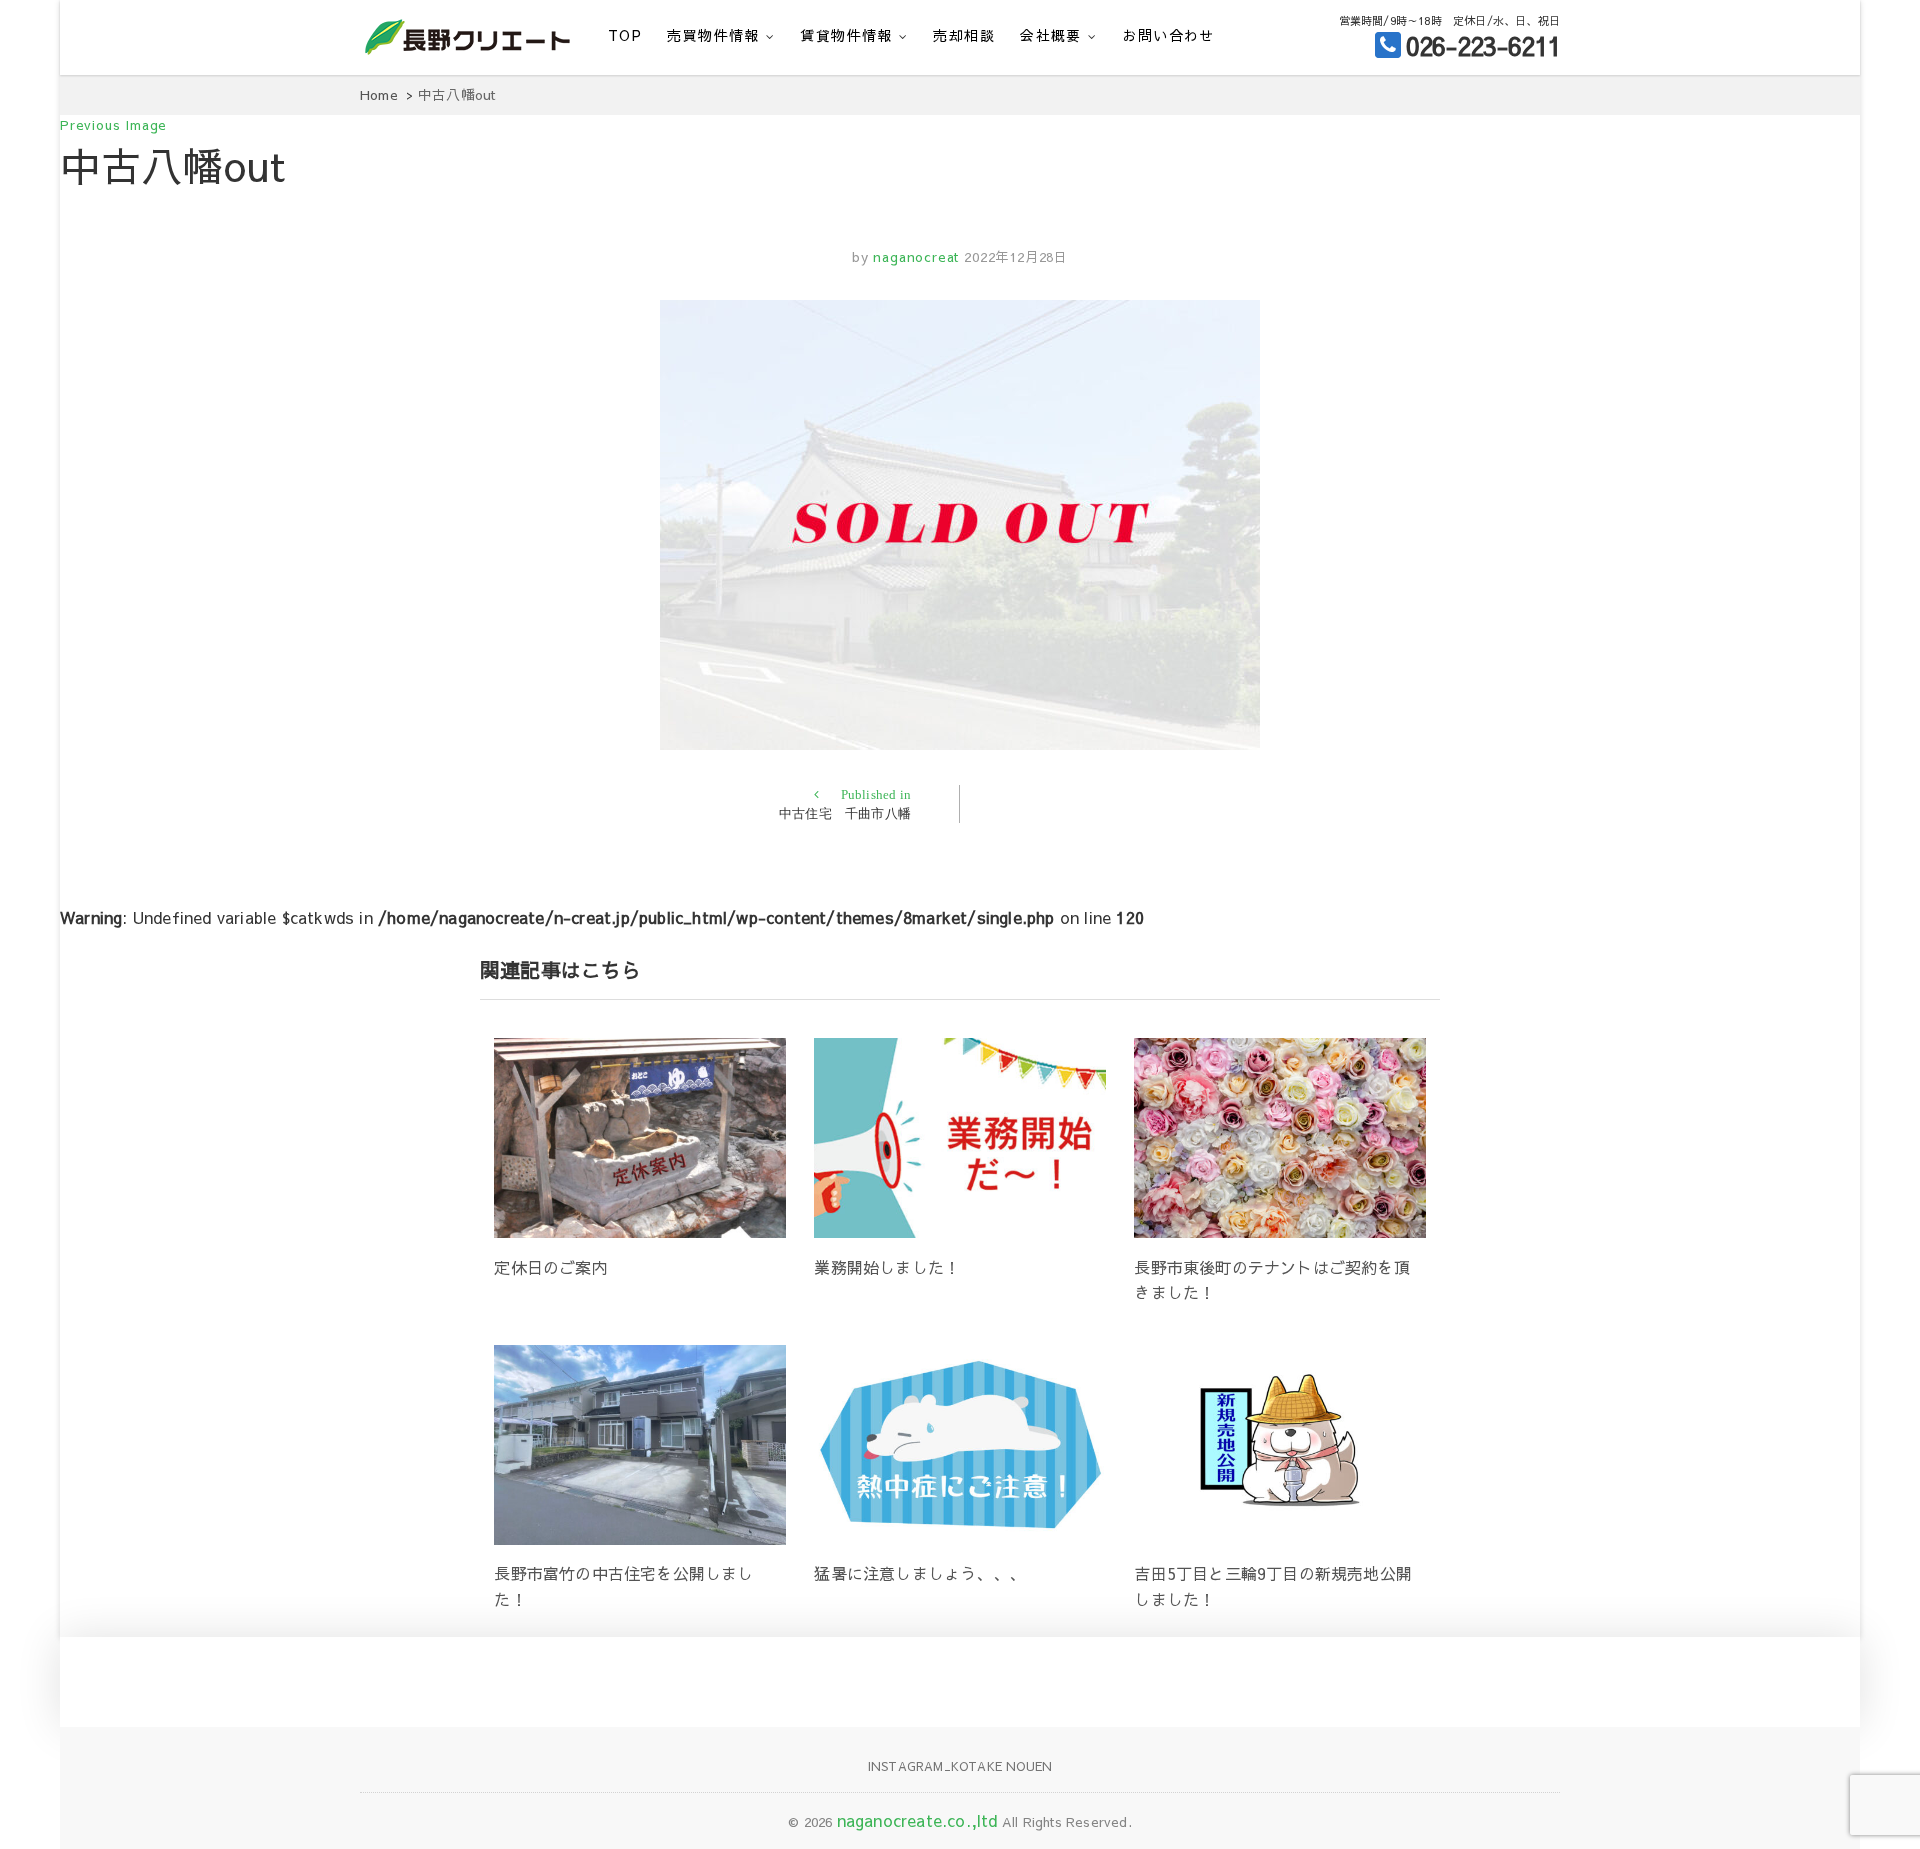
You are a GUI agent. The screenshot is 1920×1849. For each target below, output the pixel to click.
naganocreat (914, 257)
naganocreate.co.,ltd (917, 1820)
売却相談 (964, 35)
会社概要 (1051, 35)
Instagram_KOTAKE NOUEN (960, 1766)
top (625, 35)
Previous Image (113, 125)
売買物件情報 (713, 35)
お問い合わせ (1168, 35)
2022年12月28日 (1016, 257)
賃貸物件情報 (846, 35)
